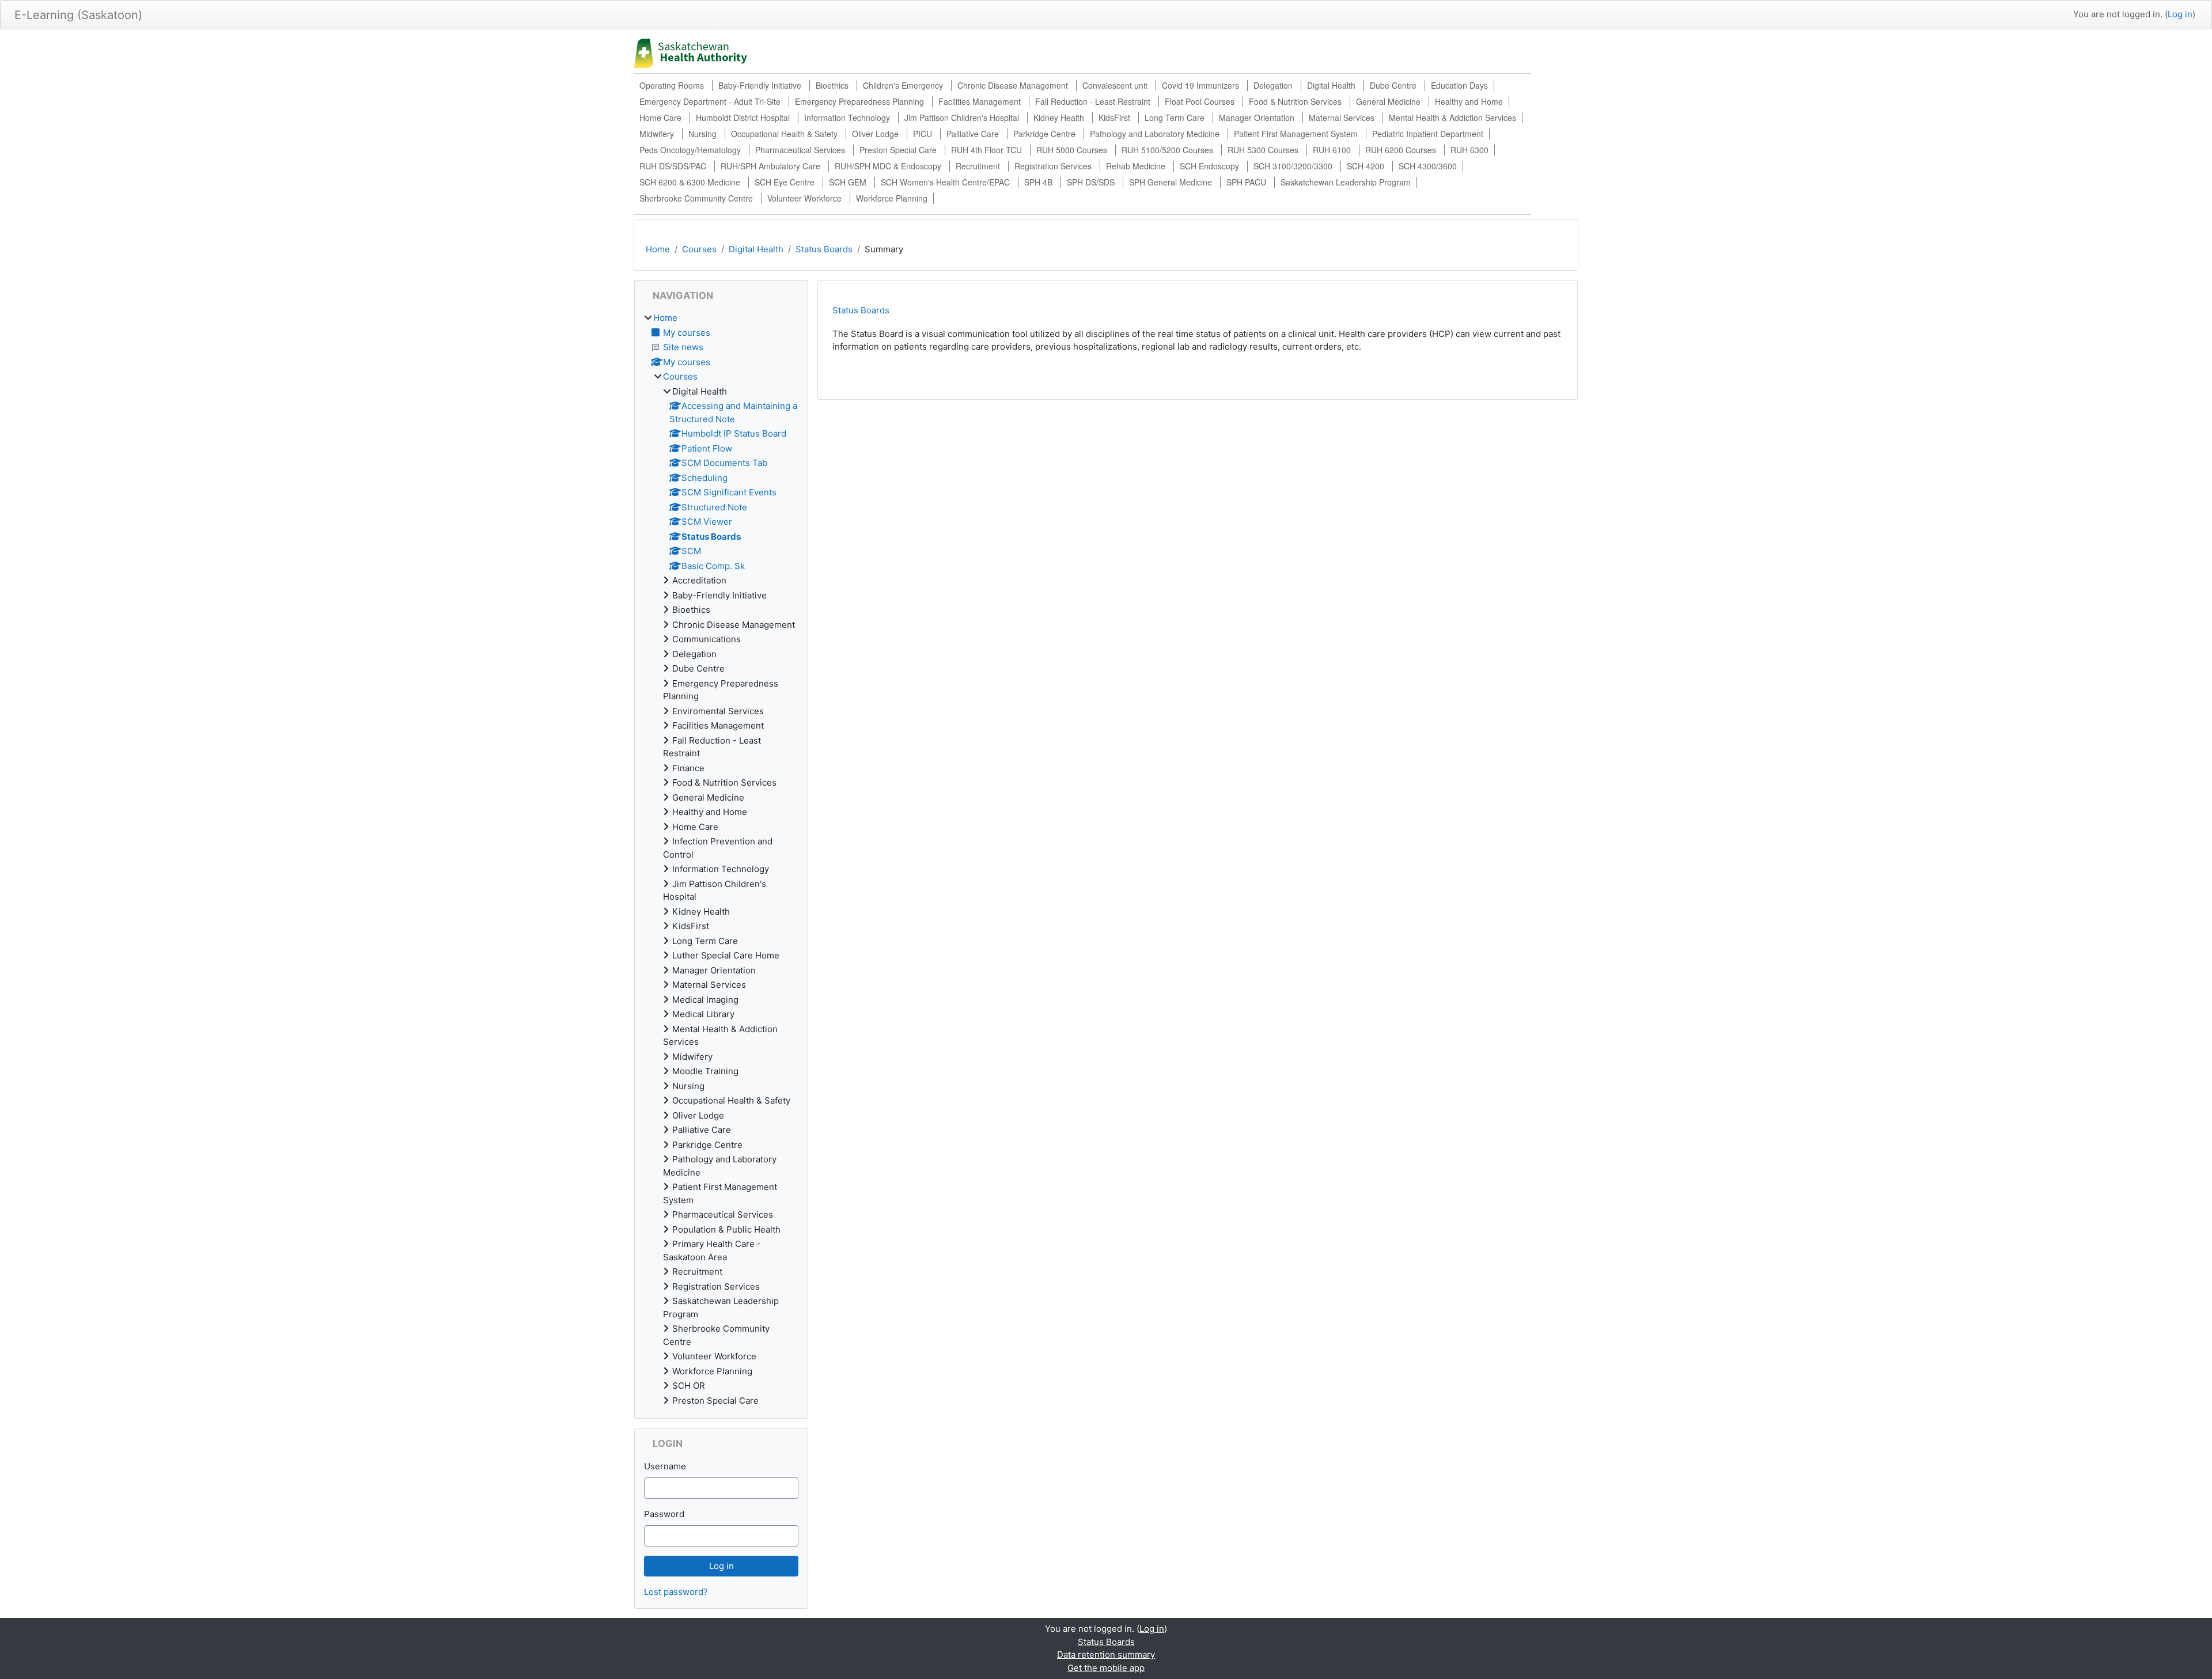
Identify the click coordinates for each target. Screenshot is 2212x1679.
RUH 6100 (1332, 150)
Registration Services (1053, 166)
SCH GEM (848, 182)
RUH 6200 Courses (1401, 150)
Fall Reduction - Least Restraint (1093, 101)
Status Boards (824, 249)
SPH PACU (1246, 182)
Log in (2180, 14)
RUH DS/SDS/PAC (673, 166)
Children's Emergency (903, 85)
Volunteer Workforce (804, 198)
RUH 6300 (1469, 150)
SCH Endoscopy (1209, 166)
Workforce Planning (892, 198)
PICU (923, 134)
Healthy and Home (1469, 101)
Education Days (1459, 85)
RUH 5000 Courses (1072, 150)
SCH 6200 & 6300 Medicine (690, 182)
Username (665, 1466)
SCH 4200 (1366, 166)
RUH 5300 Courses (1263, 150)
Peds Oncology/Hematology (690, 150)
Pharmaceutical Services (800, 150)
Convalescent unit (1115, 85)
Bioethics (832, 85)
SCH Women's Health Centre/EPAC (945, 182)
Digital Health (1331, 85)
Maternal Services (1342, 118)
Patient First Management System (1296, 134)
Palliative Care (973, 134)
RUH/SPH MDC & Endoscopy (888, 166)
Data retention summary (1106, 1655)
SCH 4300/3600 (1428, 166)
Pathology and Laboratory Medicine (1155, 134)
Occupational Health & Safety (784, 134)
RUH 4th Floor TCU (986, 150)
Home (658, 249)
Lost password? (676, 1592)
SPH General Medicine (1171, 182)
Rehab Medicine (1136, 166)
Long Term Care (1175, 118)
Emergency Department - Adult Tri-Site (710, 101)
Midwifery (657, 134)
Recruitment (978, 166)
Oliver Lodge (875, 134)
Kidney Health (1059, 118)
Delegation (1273, 85)
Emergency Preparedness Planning (859, 101)
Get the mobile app (1106, 1668)
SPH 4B (1038, 182)
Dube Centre (1393, 85)
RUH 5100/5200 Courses (1167, 150)
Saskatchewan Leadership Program (1346, 182)
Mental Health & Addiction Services (1452, 118)
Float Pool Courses (1200, 101)
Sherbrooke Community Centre (696, 198)
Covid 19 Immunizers (1200, 85)
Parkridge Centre (1044, 134)
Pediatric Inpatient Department (1428, 134)
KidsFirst (1114, 118)
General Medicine (1388, 101)
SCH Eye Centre (785, 182)
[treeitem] (721, 859)
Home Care (660, 118)
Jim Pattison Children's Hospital (962, 118)
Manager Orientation (1257, 118)
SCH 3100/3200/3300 (1293, 166)
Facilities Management (980, 101)
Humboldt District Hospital (743, 118)
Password (664, 1514)
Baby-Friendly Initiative (760, 85)
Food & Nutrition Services (1295, 101)
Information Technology (847, 118)
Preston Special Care (898, 150)
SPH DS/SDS (1091, 182)
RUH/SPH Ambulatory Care (770, 166)
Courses (699, 249)
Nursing (702, 134)
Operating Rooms (672, 85)
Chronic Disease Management (1013, 85)
